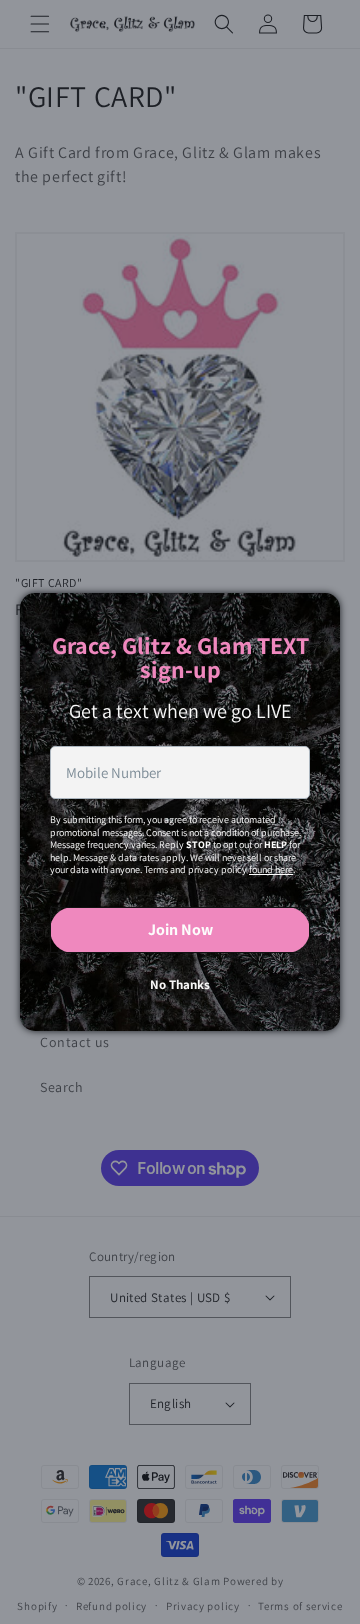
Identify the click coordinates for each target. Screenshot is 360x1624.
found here (271, 869)
